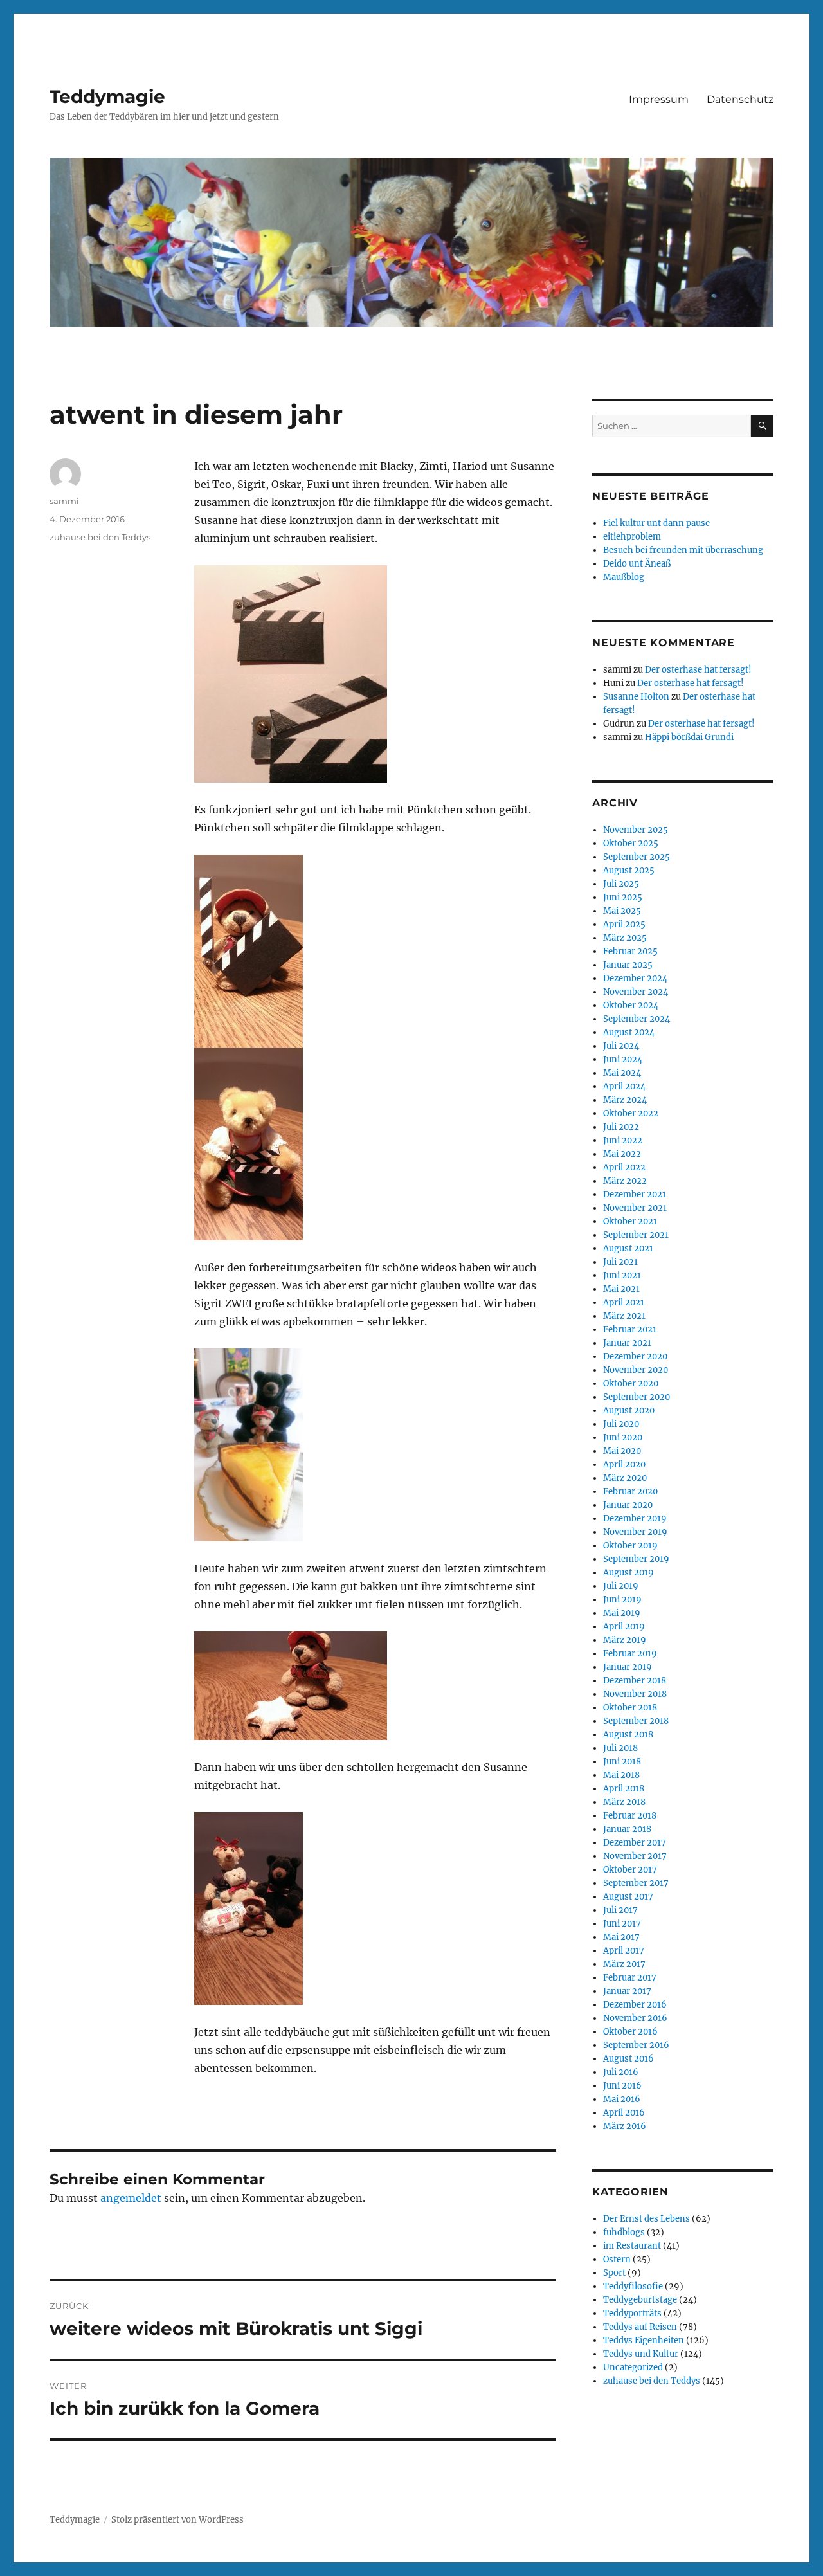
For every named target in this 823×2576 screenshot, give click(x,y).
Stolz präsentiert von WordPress (177, 2520)
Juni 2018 (622, 1762)
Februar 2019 (630, 1654)
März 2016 (625, 2126)
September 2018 (636, 1721)
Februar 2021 (630, 1329)
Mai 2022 (622, 1154)
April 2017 (624, 1951)
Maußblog (624, 577)
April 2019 (624, 1627)
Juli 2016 (621, 2072)
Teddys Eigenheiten (644, 2340)
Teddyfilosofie (633, 2286)
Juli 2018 (620, 1748)
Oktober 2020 (631, 1383)
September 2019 (636, 1559)
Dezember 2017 (635, 1843)
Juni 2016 (622, 2086)
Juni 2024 (623, 1059)
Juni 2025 (623, 897)
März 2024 (625, 1100)
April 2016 (624, 2113)
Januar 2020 (628, 1505)
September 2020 (637, 1397)
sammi (64, 501)
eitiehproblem (632, 537)
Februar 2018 (630, 1816)
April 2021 (624, 1302)
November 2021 (635, 1208)
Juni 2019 (622, 1600)
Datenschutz (740, 99)
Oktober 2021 (630, 1221)
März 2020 (625, 1478)
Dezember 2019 (635, 1519)
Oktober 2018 (630, 1708)
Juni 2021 (622, 1275)
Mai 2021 (621, 1289)
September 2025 (637, 857)
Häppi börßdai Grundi (689, 737)
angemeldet (131, 2198)
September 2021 (636, 1235)
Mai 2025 (622, 911)
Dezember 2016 (635, 2005)
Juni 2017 (622, 1924)
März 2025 (625, 938)
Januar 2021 (627, 1343)
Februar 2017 (630, 1978)
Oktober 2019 (630, 1546)
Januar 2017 (627, 1991)
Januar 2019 (628, 1667)
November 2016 (635, 2018)
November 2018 (635, 1694)
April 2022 (624, 1167)
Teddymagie (107, 96)
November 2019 (635, 1532)
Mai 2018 (621, 1775)
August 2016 (629, 2059)
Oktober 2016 (630, 2032)
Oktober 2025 (631, 843)
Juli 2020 (621, 1424)
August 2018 (628, 1735)
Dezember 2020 (635, 1356)
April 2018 (624, 1789)
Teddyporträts (632, 2313)
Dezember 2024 (635, 978)
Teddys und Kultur (641, 2354)
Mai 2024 (622, 1073)
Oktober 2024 (631, 1005)
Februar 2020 (630, 1492)
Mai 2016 (622, 2099)
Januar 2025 (628, 965)
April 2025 (624, 924)
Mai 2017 (621, 1937)
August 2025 (629, 870)
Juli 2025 (621, 884)
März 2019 (625, 1640)
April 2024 (624, 1086)
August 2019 (629, 1573)
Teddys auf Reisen (640, 2327)
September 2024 (637, 1019)
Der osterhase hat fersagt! (698, 670)
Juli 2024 (621, 1046)
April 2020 (624, 1465)
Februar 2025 (630, 951)
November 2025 (636, 830)
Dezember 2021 (635, 1194)
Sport (614, 2273)
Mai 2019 (622, 1613)
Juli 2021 (620, 1262)
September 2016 (636, 2045)
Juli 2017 (620, 1910)
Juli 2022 (621, 1127)
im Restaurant (632, 2246)
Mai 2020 (622, 1451)
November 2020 (636, 1370)
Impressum (659, 99)
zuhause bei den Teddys (100, 537)
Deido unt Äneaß (637, 564)
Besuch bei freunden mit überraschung (683, 550)
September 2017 (636, 1883)
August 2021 (628, 1248)
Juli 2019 (621, 1586)
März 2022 (625, 1181)
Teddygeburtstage (640, 2300)
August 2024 (629, 1032)
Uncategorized (633, 2367)
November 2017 (635, 1856)
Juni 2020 (623, 1438)
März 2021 (624, 1316)
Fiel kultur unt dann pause (656, 523)
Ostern (617, 2259)
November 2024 (636, 992)
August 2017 (628, 1897)
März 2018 (624, 1802)
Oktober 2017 (630, 1870)
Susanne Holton (636, 697)
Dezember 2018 (635, 1681)
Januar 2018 (627, 1829)
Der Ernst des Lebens (647, 2219)
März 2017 (624, 1964)
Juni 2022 (623, 1140)
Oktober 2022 (631, 1113)
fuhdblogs (624, 2232)
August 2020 (629, 1410)
